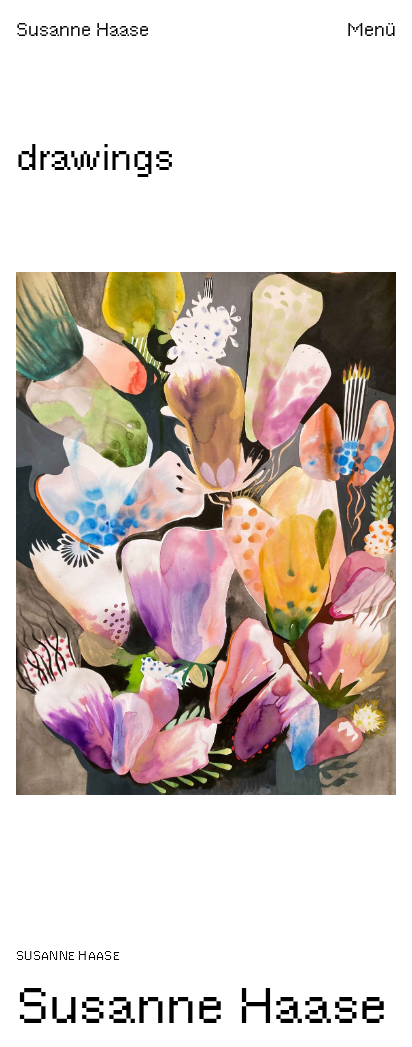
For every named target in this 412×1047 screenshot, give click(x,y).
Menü (371, 29)
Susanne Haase (82, 29)
